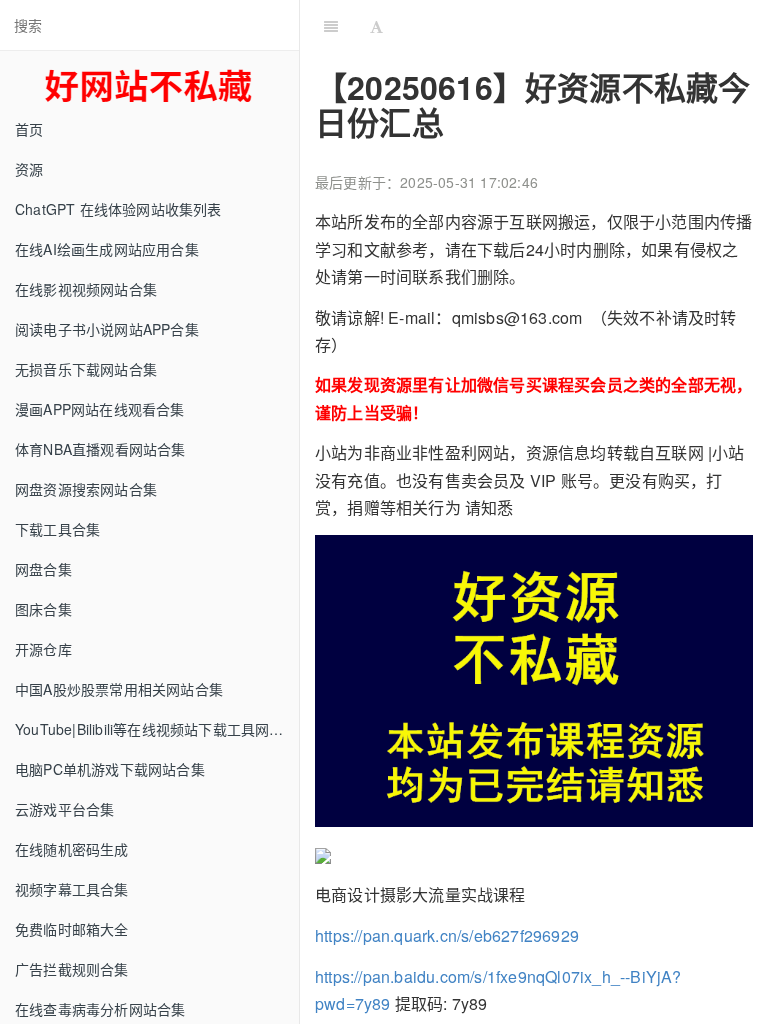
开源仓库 (43, 649)
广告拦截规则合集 (72, 969)
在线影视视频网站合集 (86, 289)
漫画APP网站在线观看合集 (100, 409)
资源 (29, 169)
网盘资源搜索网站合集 (86, 489)
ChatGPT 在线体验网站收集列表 (118, 209)
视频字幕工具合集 (72, 889)
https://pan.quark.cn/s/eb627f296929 (447, 935)
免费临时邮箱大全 (72, 929)
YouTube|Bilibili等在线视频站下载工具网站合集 (157, 729)
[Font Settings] (376, 25)
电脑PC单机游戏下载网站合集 (110, 769)
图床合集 (43, 609)
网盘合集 (43, 569)
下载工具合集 (57, 529)
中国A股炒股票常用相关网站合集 (119, 689)
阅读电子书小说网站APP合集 (107, 329)
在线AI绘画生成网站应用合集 (107, 249)
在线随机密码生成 (72, 849)
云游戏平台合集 (64, 809)
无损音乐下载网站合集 (86, 369)
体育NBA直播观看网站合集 (100, 449)
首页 (29, 129)
